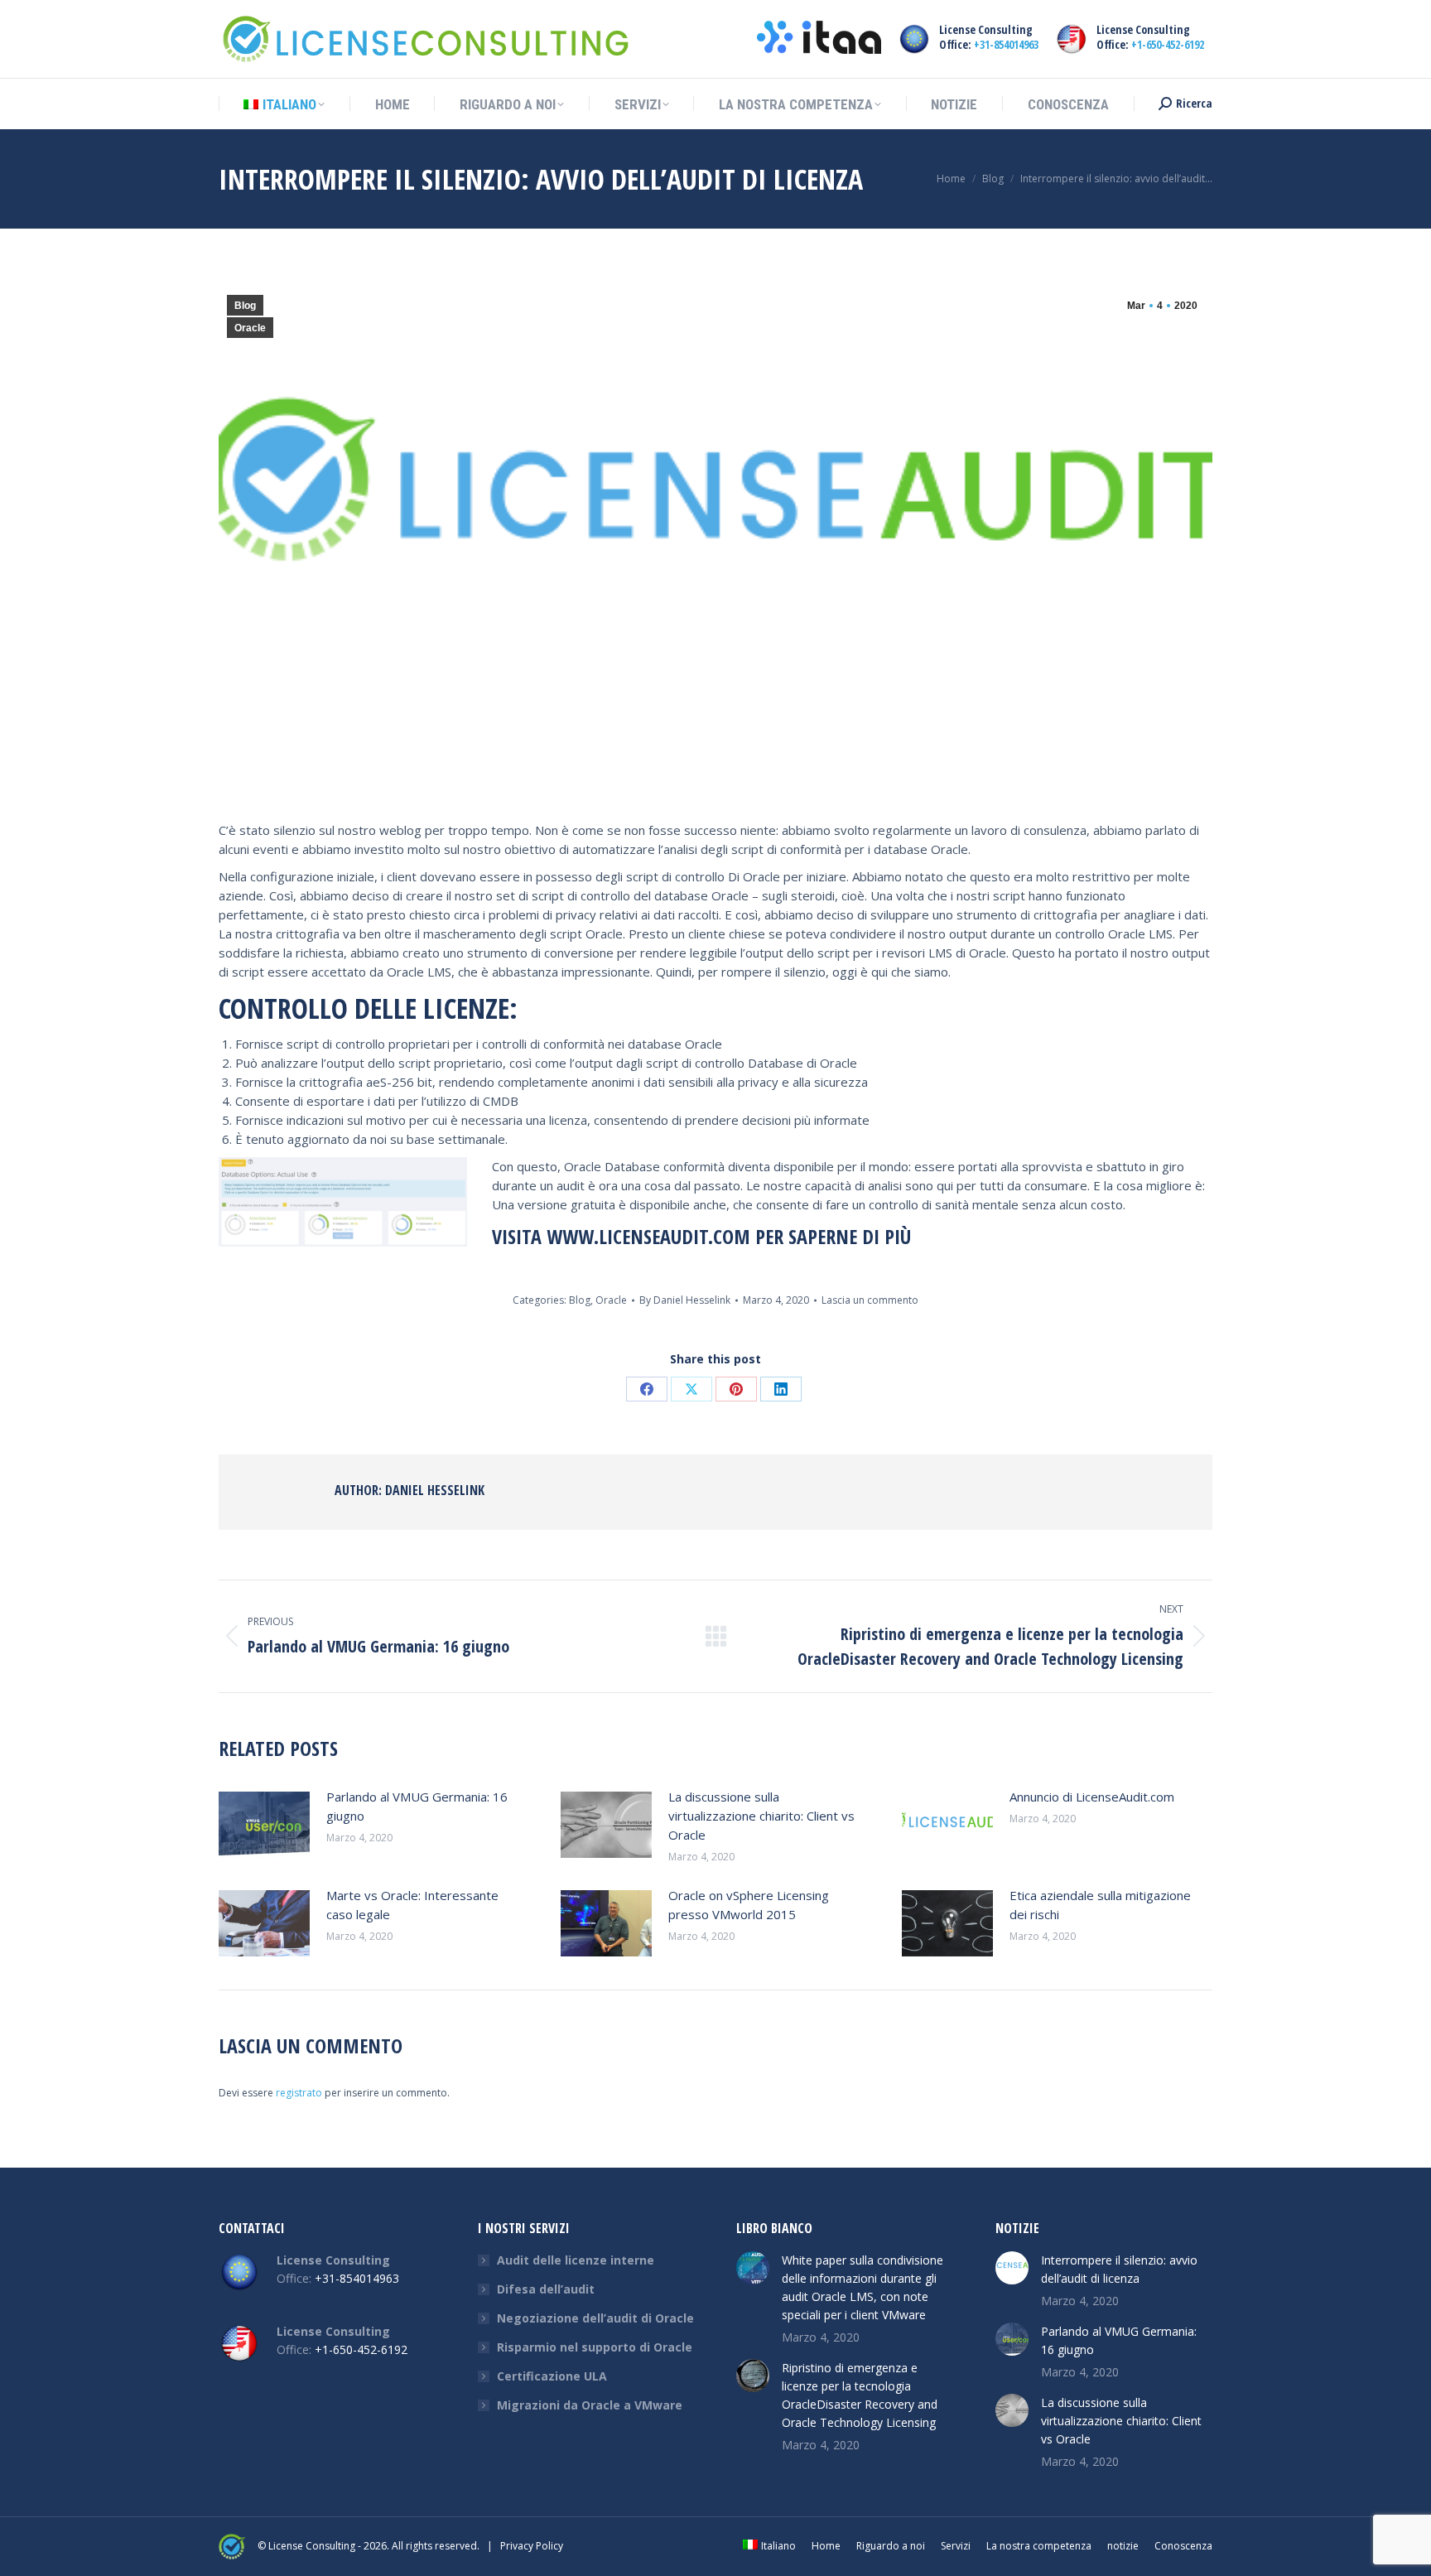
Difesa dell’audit (546, 2289)
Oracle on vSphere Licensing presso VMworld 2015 (749, 1905)
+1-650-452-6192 (1168, 44)
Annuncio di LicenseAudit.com (1092, 1797)
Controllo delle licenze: (368, 1008)
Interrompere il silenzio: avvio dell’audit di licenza (1119, 2269)
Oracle (250, 328)
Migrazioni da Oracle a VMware (590, 2405)
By (685, 1300)
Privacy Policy (532, 2546)
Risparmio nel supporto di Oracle (595, 2347)
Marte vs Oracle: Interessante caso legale (412, 1905)
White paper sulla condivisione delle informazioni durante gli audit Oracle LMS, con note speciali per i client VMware (862, 2287)
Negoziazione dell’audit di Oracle (595, 2318)
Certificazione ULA (552, 2376)
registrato (299, 2093)
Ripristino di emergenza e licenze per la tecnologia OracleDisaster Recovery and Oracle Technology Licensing (860, 2395)
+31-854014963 (1006, 44)
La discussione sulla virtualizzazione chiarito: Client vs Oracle (761, 1816)
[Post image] (264, 1825)
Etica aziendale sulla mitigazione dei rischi (1100, 1905)
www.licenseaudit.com (648, 1236)
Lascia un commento (870, 1300)
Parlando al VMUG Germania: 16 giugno (417, 1806)
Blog (245, 306)
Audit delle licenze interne (576, 2260)
